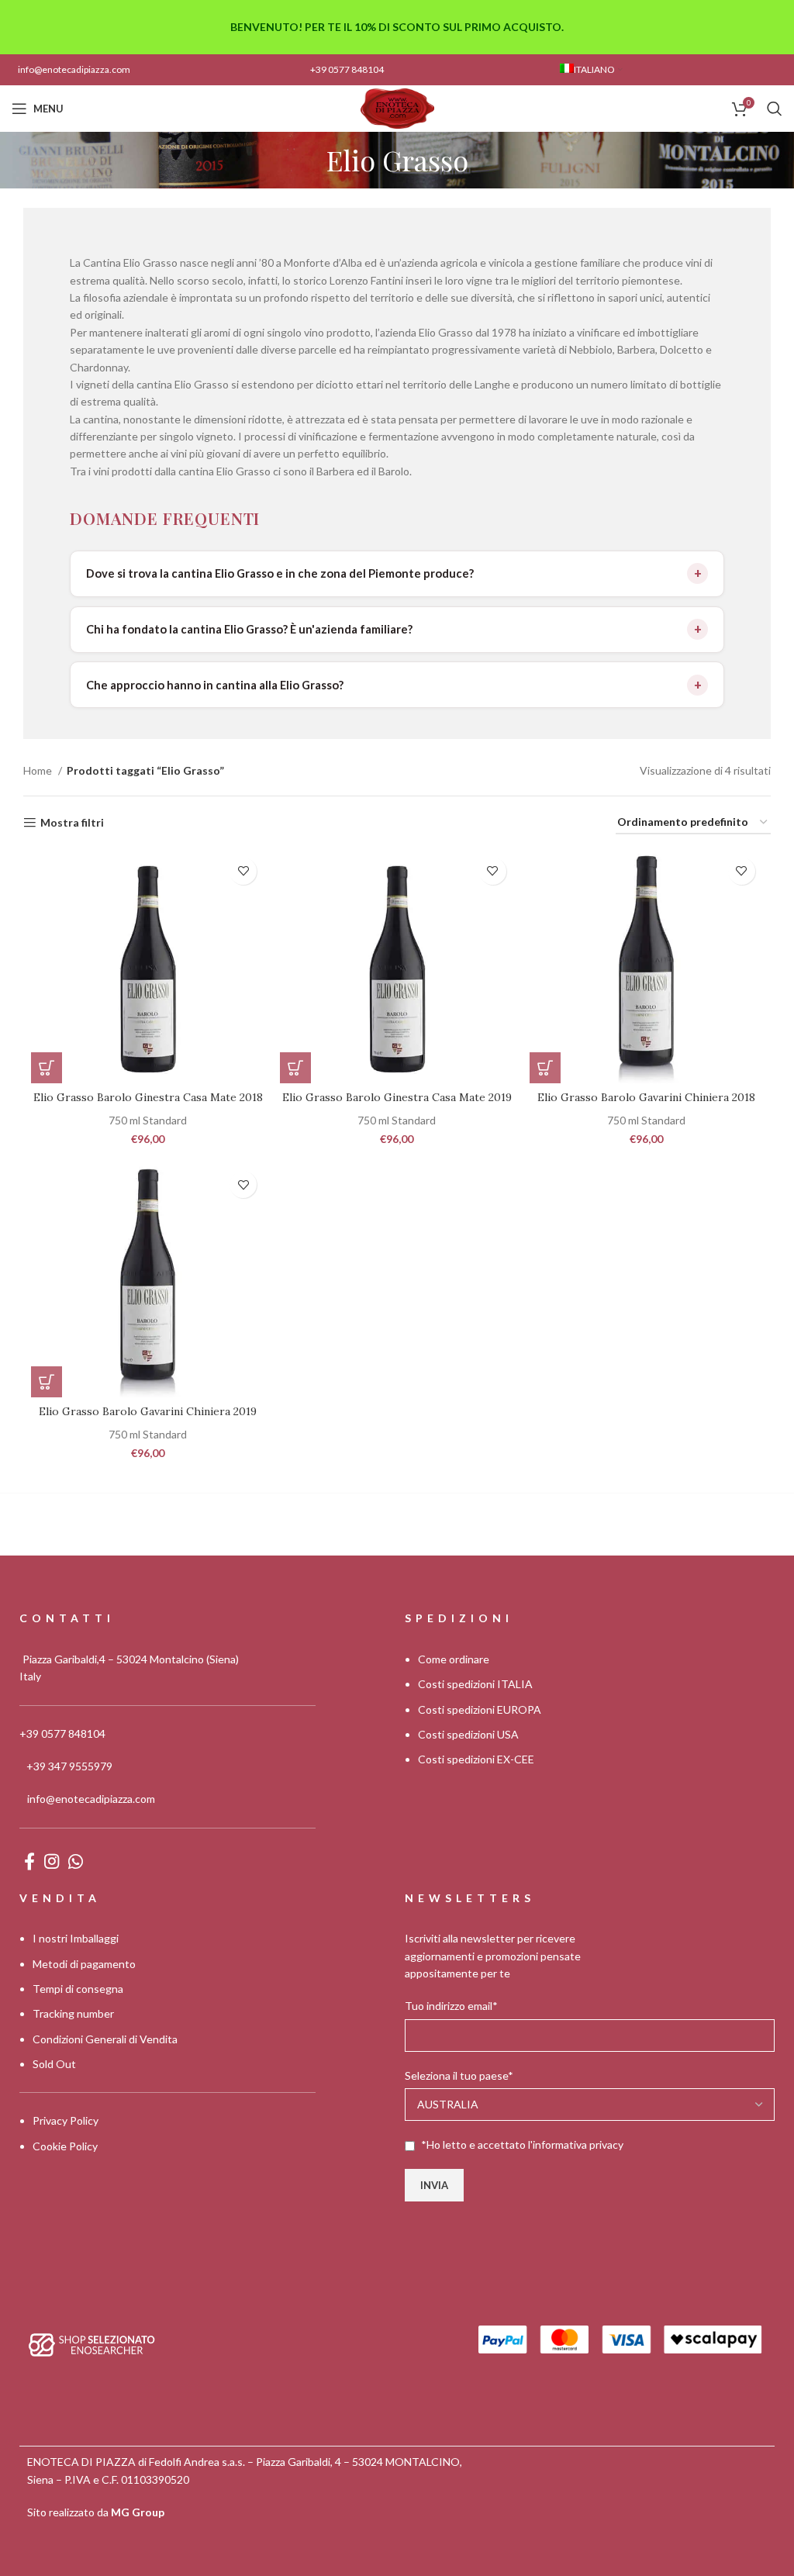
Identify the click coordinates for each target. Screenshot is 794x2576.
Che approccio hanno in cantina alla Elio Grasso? (215, 685)
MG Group (138, 2512)
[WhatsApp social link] (76, 1861)
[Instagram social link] (52, 1861)
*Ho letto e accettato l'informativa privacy (522, 2144)
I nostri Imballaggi (76, 1938)
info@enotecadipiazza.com (74, 69)
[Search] (775, 109)
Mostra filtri (72, 823)
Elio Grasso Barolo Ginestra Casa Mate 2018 (148, 1097)
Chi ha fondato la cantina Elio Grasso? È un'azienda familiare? (249, 629)
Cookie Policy (65, 2146)
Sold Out (54, 2064)
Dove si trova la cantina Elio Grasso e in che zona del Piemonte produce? (280, 573)
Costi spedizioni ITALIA (475, 1684)
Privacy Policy (66, 2120)
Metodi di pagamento (84, 1964)
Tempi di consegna (78, 1989)
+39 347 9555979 (69, 1766)
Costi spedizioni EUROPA (480, 1709)
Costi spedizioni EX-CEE (476, 1759)
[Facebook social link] (29, 1861)
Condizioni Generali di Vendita (105, 2039)
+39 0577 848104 (347, 69)
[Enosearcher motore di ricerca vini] (92, 2344)
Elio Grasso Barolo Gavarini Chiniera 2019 (148, 1411)
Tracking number (73, 2013)
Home (39, 770)
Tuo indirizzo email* (451, 2006)
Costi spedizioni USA (468, 1734)
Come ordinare (454, 1659)
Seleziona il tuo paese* (459, 2075)
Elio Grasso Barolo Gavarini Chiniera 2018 (646, 1097)
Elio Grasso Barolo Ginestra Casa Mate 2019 (397, 1097)
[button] (47, 1068)
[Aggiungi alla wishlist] (243, 871)
